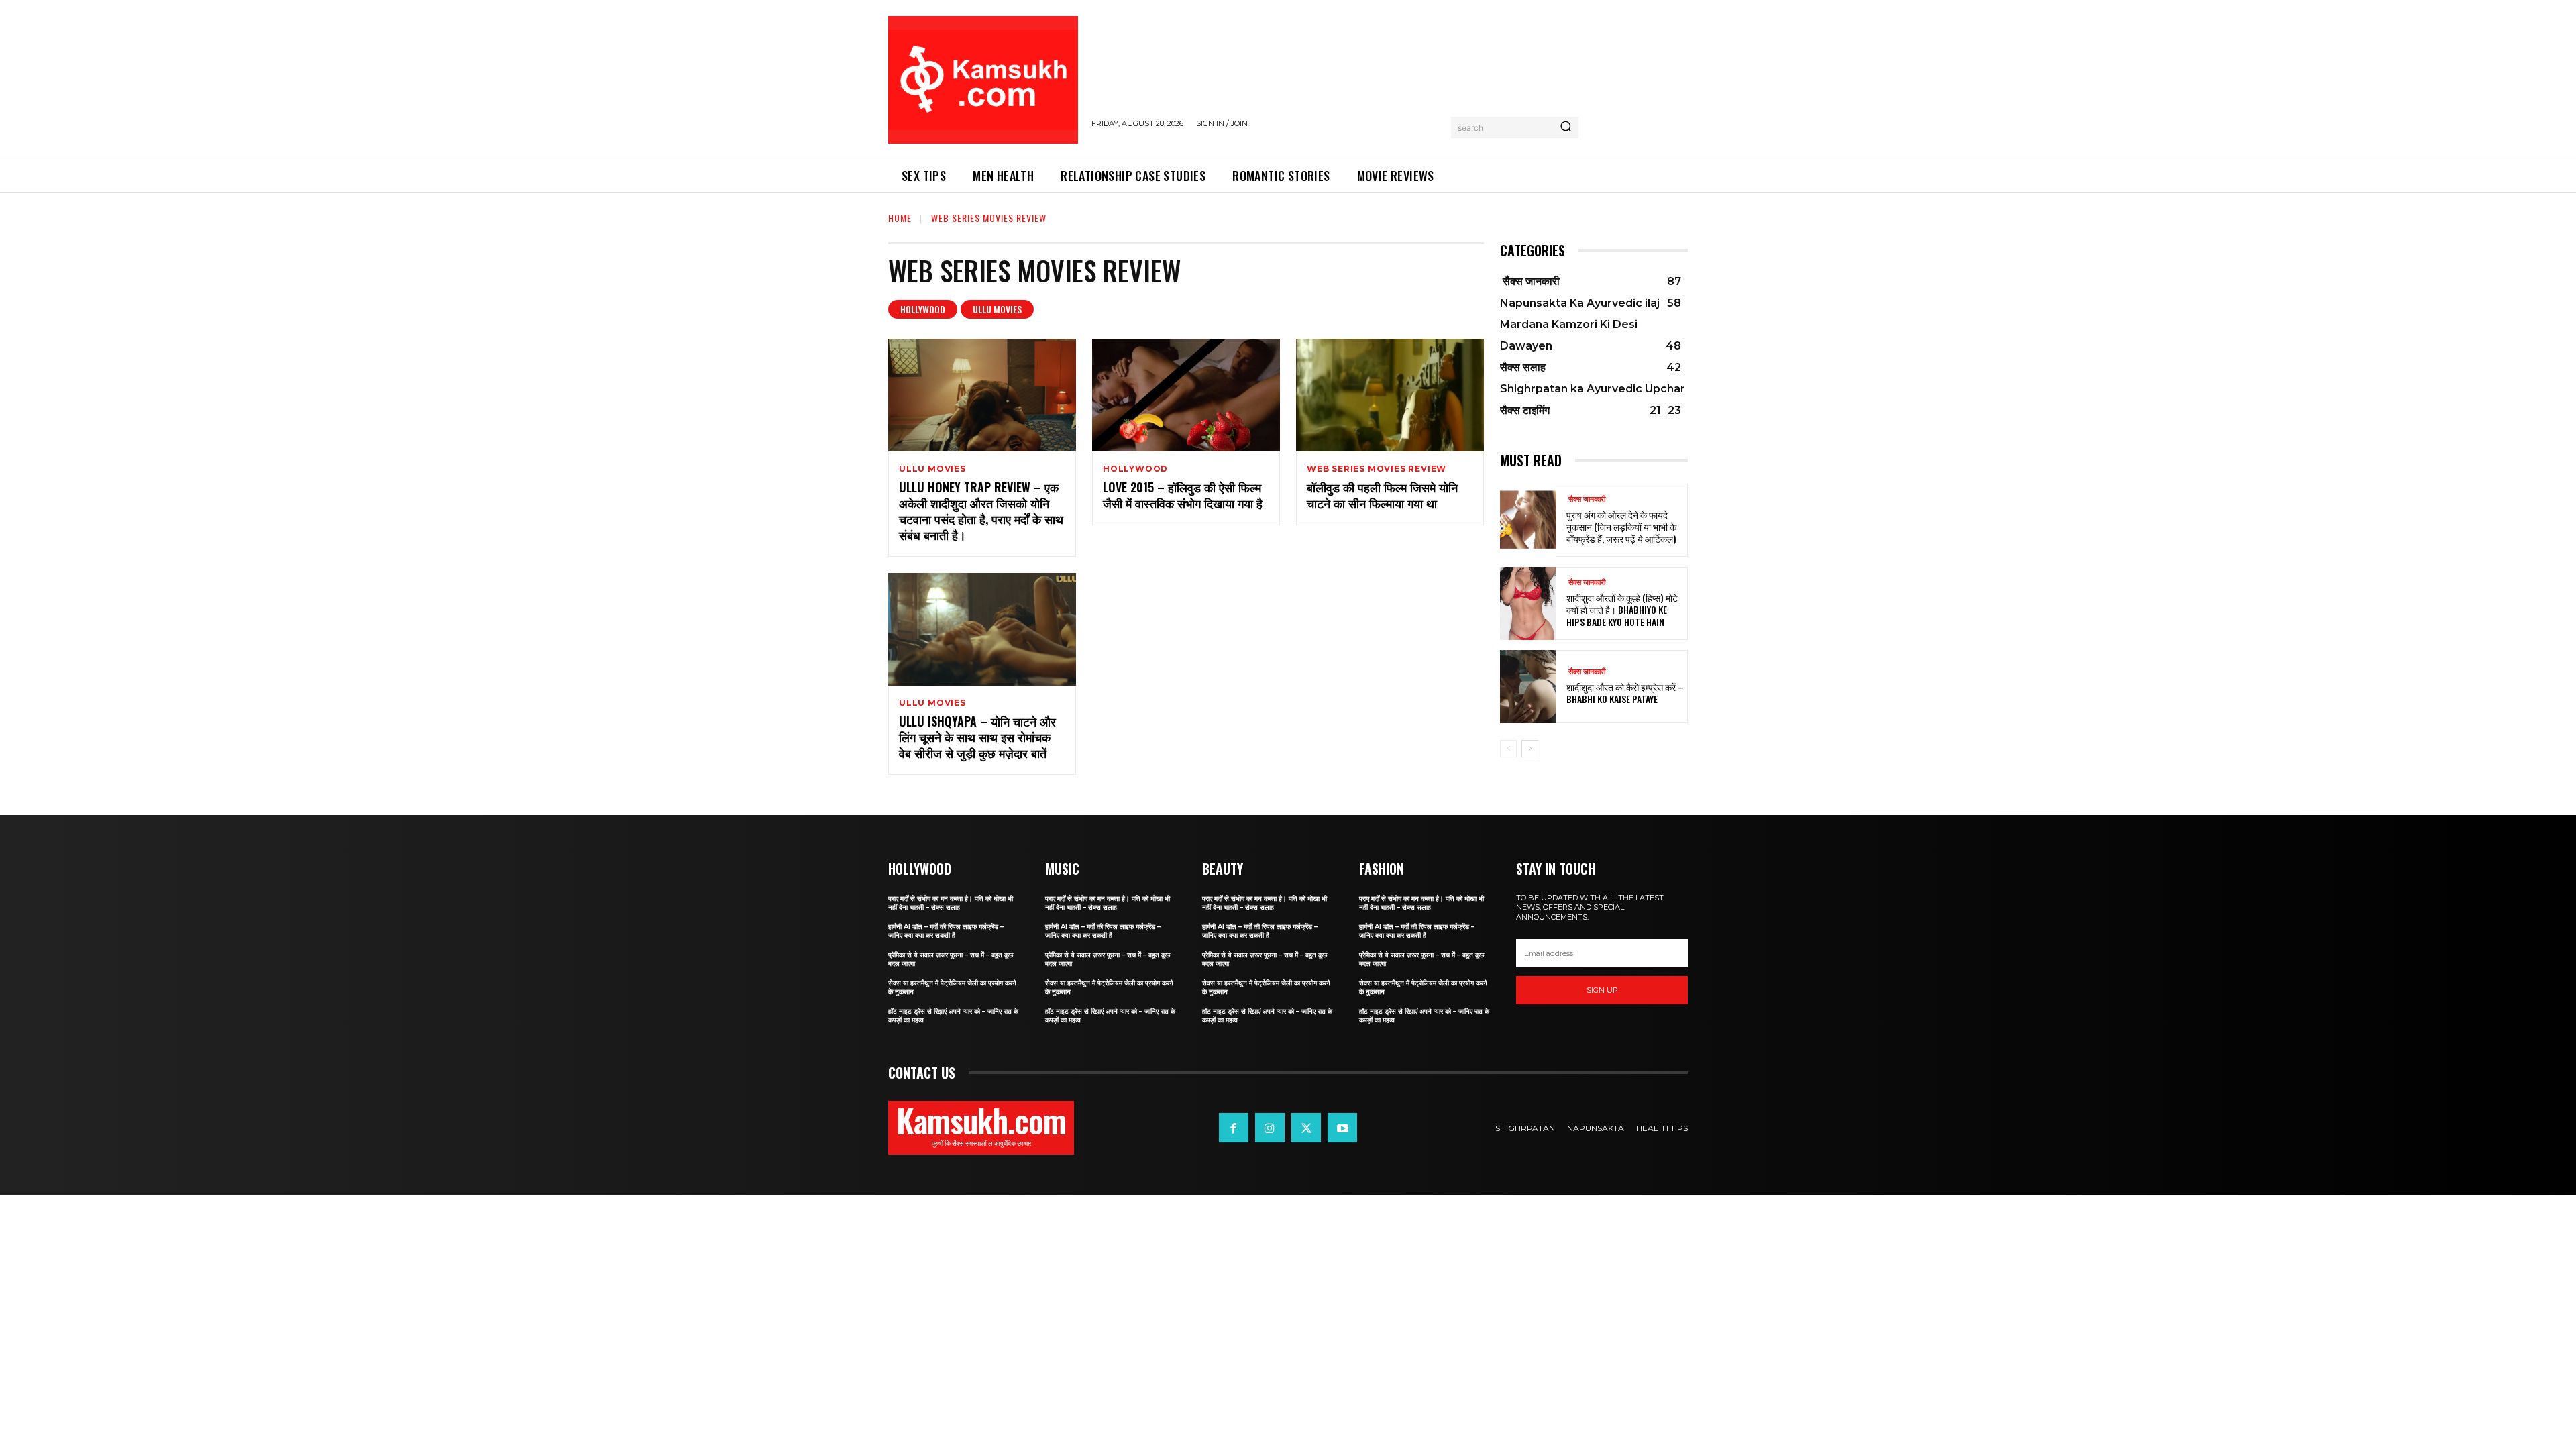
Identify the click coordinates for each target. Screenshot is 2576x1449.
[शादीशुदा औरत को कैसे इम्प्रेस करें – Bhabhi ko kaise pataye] (1528, 687)
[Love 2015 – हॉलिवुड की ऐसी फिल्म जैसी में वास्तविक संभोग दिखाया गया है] (1186, 395)
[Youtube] (1342, 1128)
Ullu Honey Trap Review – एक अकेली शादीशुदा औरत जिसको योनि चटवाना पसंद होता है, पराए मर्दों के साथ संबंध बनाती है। (981, 511)
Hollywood (923, 309)
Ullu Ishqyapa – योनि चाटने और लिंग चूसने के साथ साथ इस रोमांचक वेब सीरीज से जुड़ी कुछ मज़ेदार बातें (977, 737)
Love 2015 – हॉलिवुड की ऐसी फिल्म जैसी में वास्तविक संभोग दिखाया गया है (1183, 495)
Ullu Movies (997, 309)
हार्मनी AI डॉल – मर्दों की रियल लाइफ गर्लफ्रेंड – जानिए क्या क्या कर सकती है (946, 931)
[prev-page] (1508, 749)
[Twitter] (1306, 1128)
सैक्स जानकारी (1586, 499)
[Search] (1566, 127)
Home (900, 218)
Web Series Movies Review (1377, 469)
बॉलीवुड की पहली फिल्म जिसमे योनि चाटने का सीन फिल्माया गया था (1382, 495)
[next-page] (1530, 749)
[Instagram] (1270, 1128)
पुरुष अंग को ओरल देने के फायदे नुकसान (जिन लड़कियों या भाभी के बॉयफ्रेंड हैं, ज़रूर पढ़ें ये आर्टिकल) (1621, 526)
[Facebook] (1234, 1128)
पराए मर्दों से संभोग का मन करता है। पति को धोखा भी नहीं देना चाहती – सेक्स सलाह (951, 903)
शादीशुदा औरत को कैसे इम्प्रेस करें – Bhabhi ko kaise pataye (1625, 693)
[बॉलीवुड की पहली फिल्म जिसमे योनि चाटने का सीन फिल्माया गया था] (1390, 395)
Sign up (1602, 990)
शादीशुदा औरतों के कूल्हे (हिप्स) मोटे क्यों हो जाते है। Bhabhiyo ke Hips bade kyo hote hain (1622, 609)
